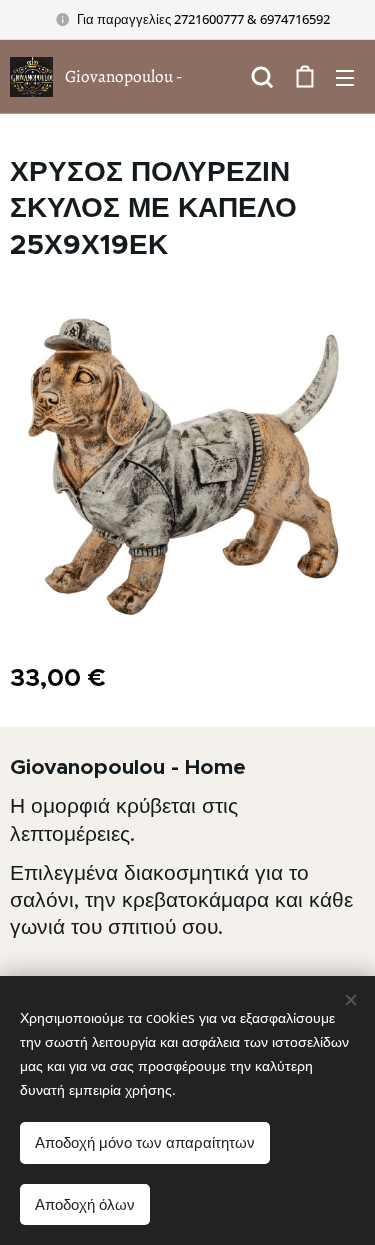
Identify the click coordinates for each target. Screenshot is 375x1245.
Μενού (345, 77)
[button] (262, 77)
